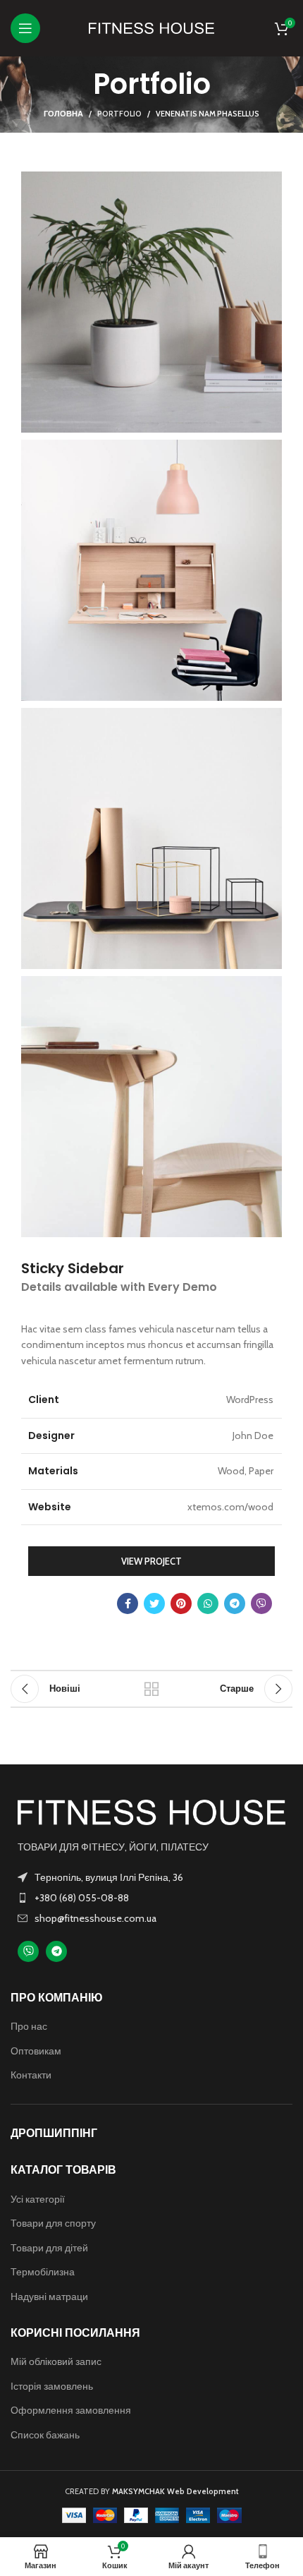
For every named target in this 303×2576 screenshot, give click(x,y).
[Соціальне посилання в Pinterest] (181, 1603)
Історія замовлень (52, 2386)
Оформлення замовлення (71, 2410)
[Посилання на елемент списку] (151, 1898)
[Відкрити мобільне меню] (25, 28)
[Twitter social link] (154, 1603)
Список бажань (45, 2435)
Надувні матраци (49, 2297)
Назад (151, 1689)
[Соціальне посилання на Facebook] (128, 1603)
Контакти (31, 2075)
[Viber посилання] (261, 1603)
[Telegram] (56, 1951)
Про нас (29, 2026)
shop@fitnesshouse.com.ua (95, 1918)
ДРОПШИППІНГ (54, 2133)
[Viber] (28, 1951)
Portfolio (119, 114)
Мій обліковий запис (56, 2361)
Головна (63, 114)
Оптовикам (36, 2051)
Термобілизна (43, 2272)
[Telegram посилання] (235, 1603)
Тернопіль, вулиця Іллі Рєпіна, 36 (109, 1877)
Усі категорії (38, 2199)
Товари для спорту (53, 2223)
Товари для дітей (49, 2248)
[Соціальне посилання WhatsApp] (208, 1603)
